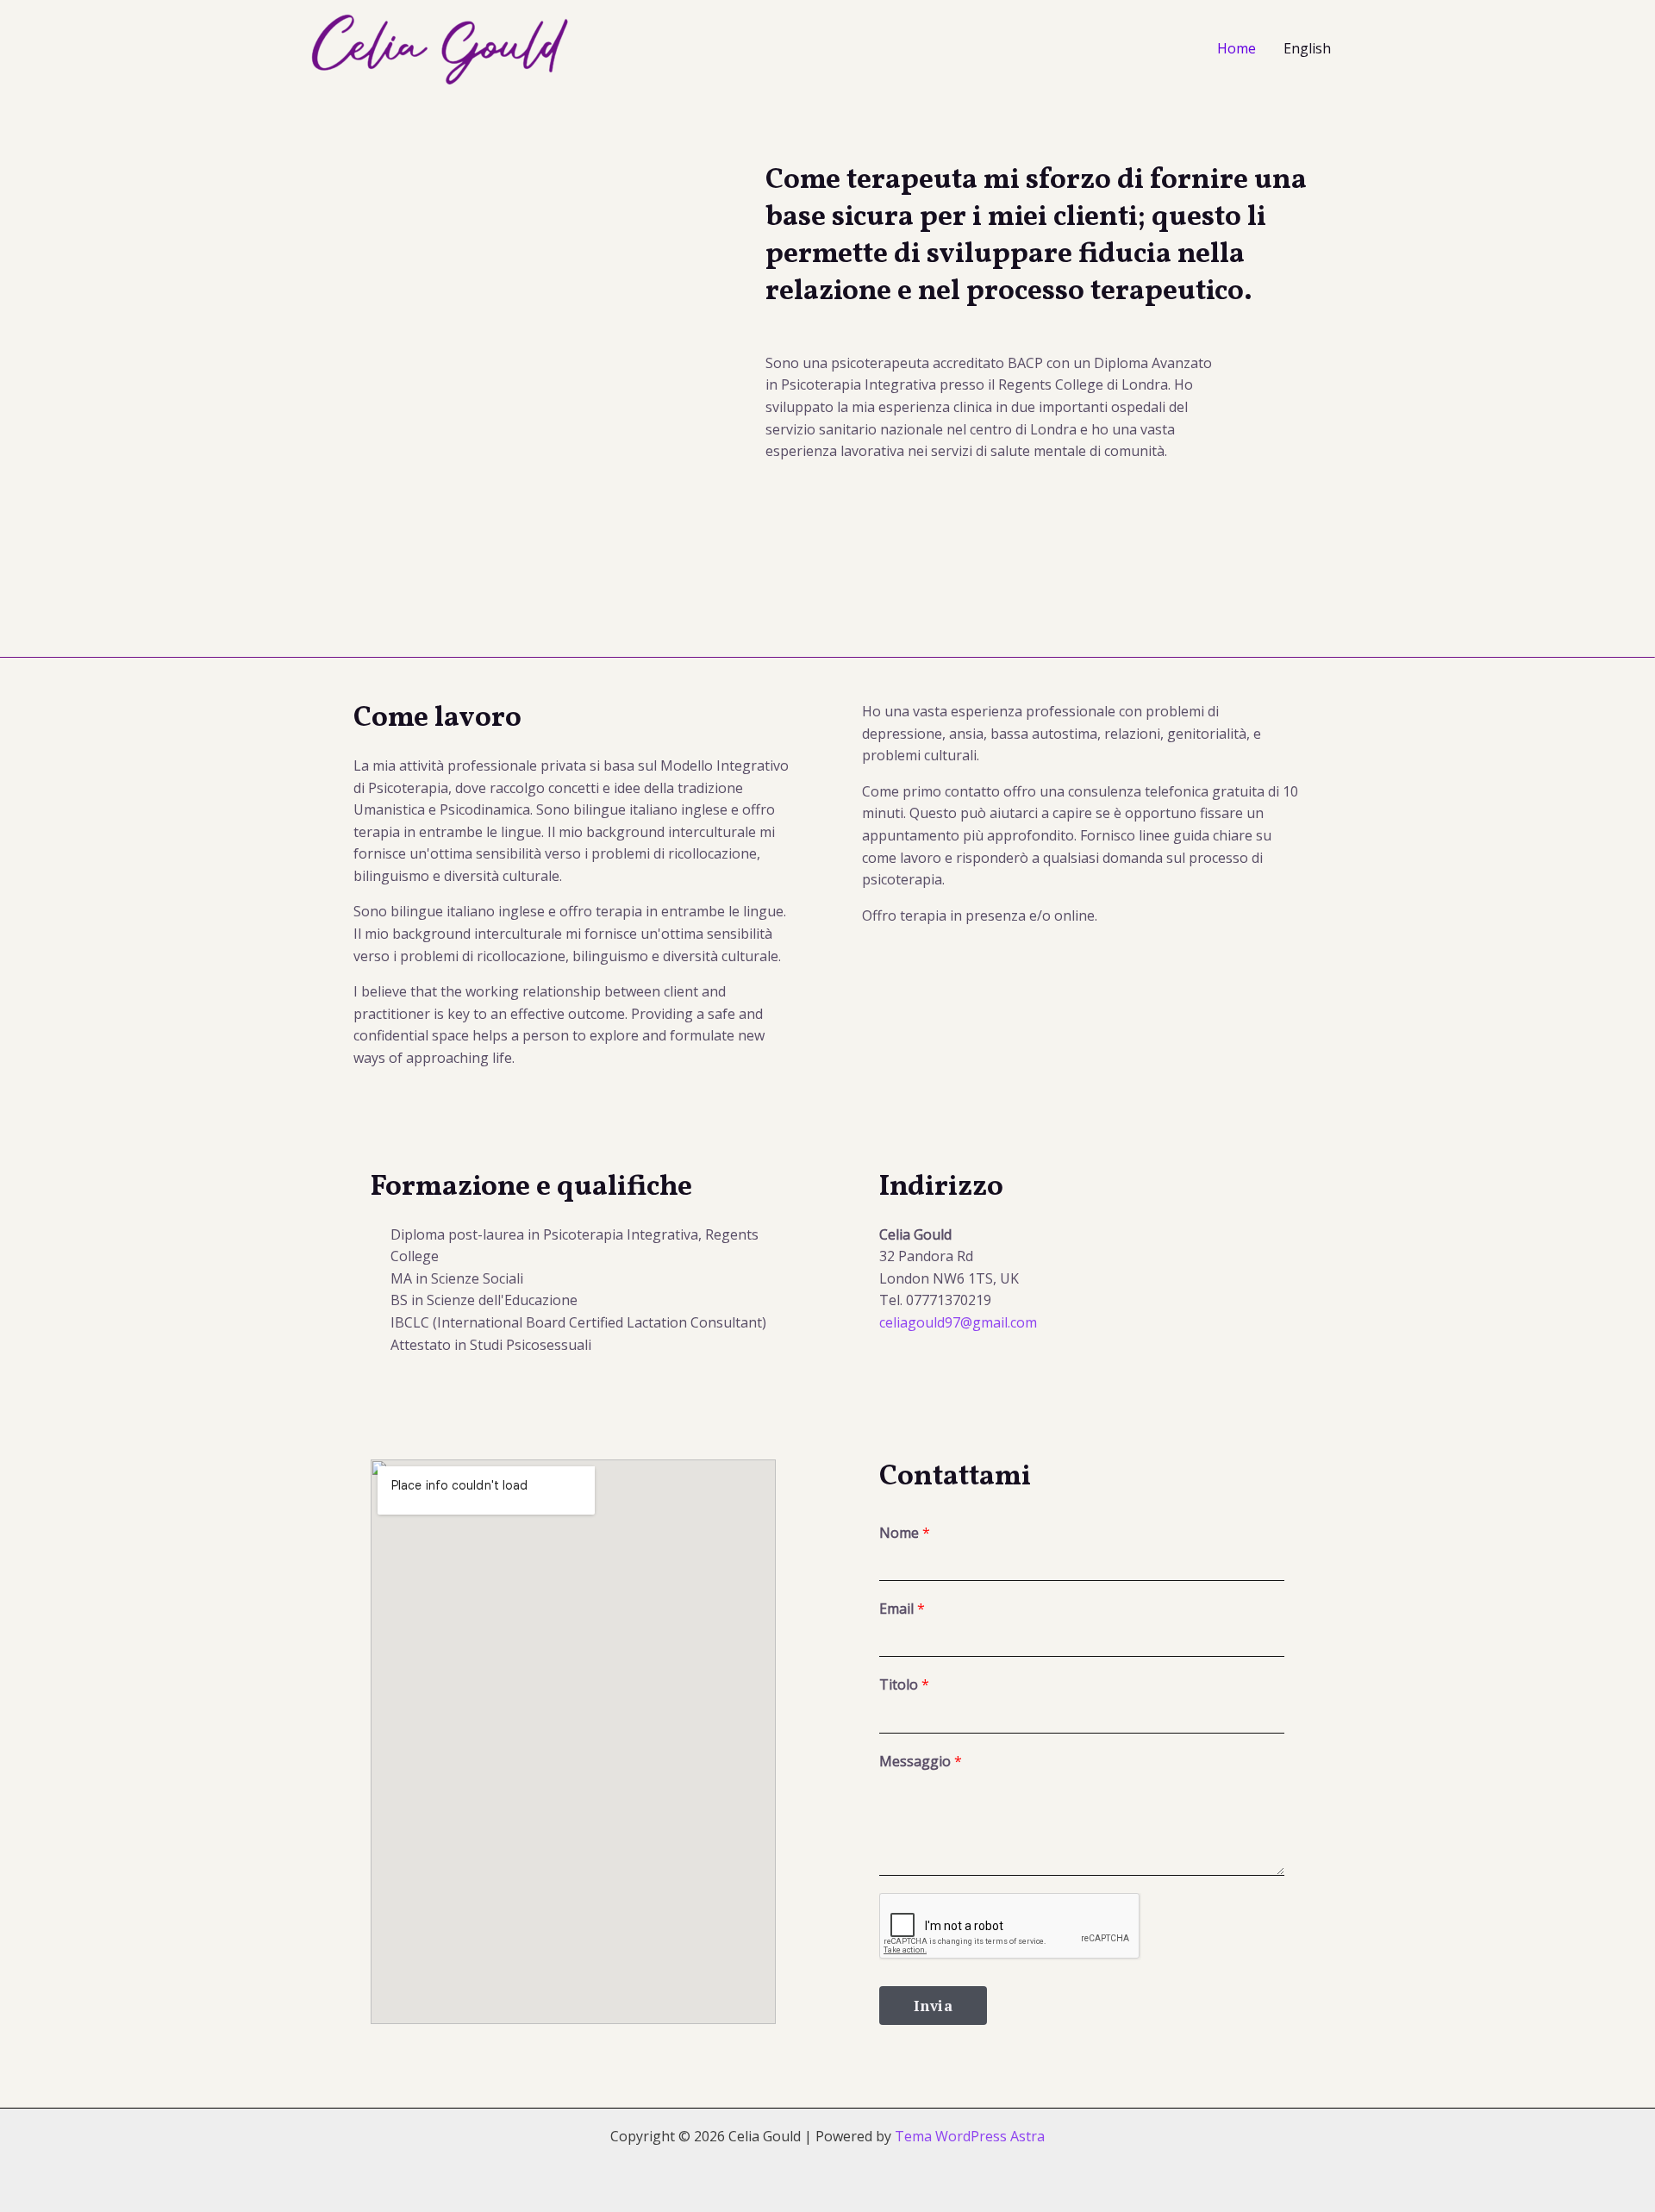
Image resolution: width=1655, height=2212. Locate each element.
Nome (905, 1533)
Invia (933, 2006)
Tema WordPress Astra (970, 2136)
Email (902, 1609)
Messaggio (921, 1761)
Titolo (904, 1684)
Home (1237, 48)
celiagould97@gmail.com (958, 1322)
